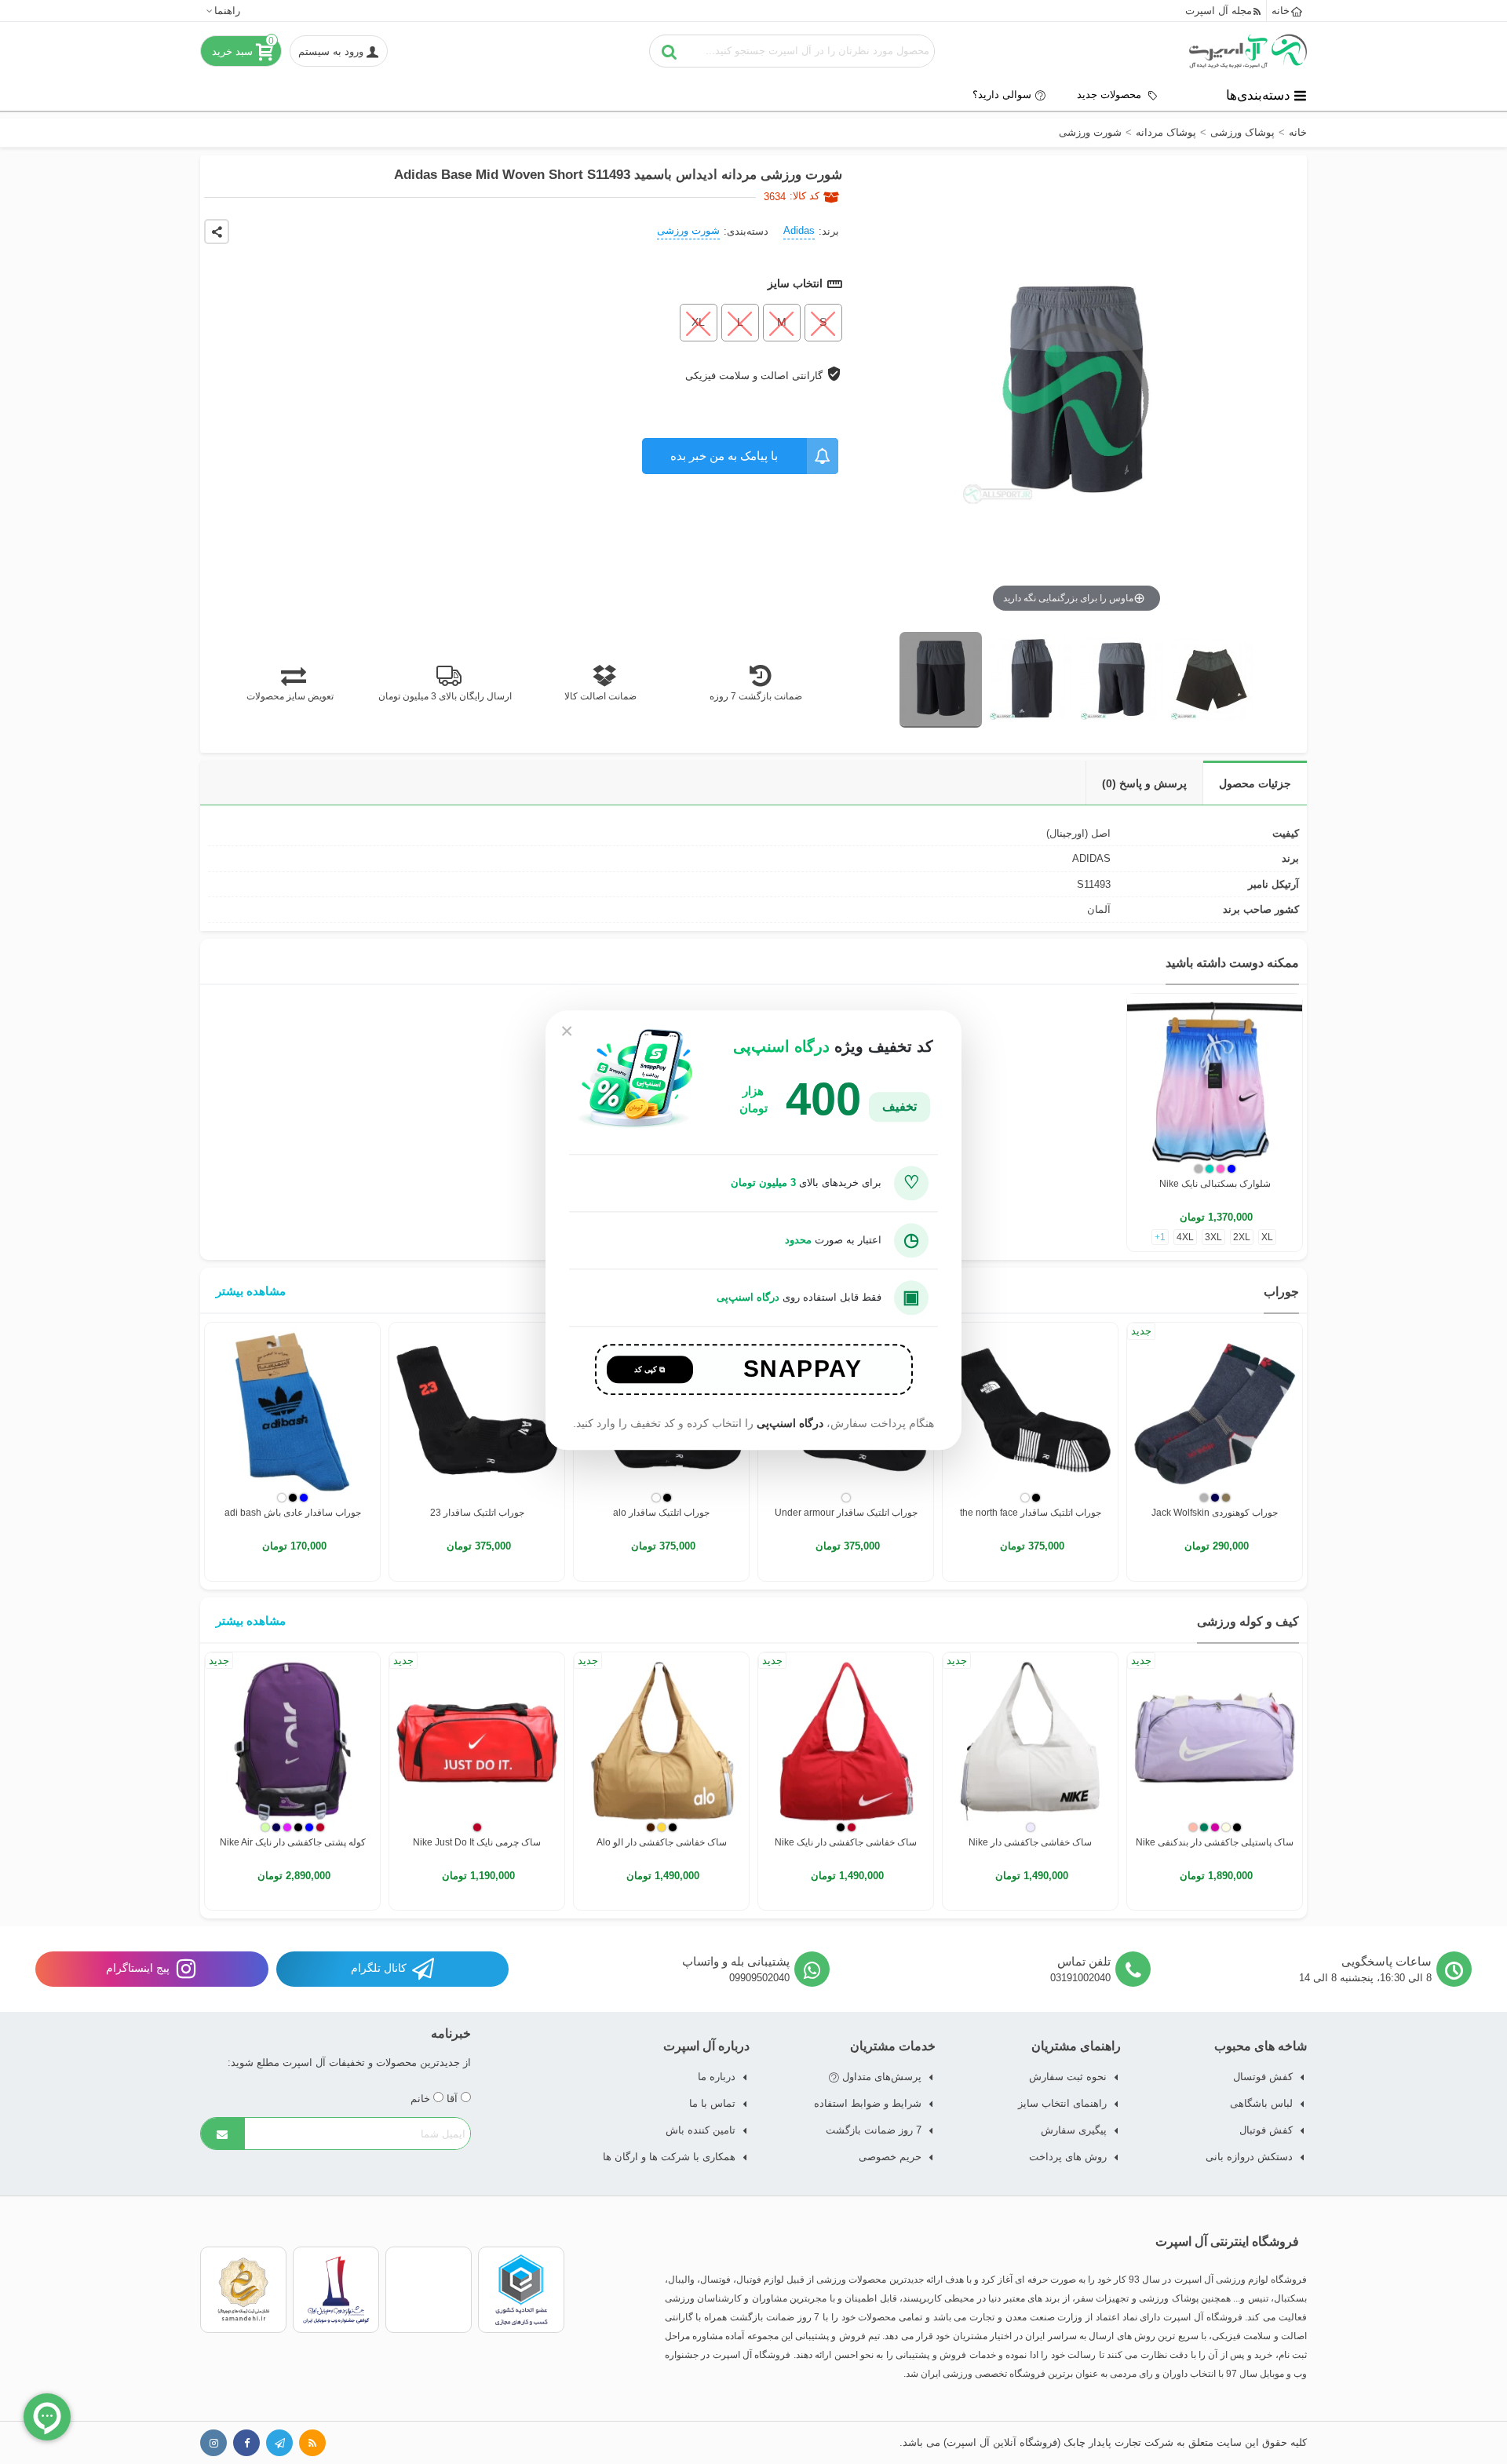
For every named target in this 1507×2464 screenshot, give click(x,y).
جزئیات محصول (1255, 783)
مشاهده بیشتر (251, 1291)
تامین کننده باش (701, 2130)
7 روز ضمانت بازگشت (874, 2130)
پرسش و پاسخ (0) (1144, 783)
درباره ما (717, 2077)
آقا (454, 2099)
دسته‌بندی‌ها (1258, 95)
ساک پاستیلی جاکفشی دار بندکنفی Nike (1215, 1842)
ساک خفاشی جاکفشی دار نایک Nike (846, 1842)
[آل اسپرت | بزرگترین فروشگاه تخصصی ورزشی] (1248, 51)
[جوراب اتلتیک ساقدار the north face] (1030, 1410)
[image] (941, 680)
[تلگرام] (279, 2443)
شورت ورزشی (688, 230)
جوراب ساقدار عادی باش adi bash (293, 1513)
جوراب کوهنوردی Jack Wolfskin (1215, 1513)
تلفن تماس (1084, 1961)
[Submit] (223, 2134)
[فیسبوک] (246, 2443)
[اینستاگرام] (213, 2443)
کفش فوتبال (1266, 2130)
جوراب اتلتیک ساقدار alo (661, 1513)
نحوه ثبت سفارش (1068, 2077)
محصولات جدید (1111, 95)
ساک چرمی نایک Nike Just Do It (477, 1842)
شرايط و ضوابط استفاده (868, 2103)
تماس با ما (712, 2103)
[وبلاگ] (312, 2443)
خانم (422, 2099)
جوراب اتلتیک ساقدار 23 (477, 1513)
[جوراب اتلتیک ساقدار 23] (477, 1410)
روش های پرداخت (1068, 2157)
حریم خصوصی (890, 2157)
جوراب (1281, 1292)
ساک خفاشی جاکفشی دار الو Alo (662, 1842)
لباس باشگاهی (1261, 2103)
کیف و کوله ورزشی (1248, 1621)
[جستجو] (670, 51)
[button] (223, 11)
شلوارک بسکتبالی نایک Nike (1215, 1184)
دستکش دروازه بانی (1249, 2157)
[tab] (1255, 783)
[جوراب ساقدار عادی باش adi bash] (292, 1410)
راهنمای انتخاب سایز (1062, 2103)
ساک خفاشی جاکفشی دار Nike (1030, 1842)
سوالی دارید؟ (1002, 95)
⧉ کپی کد (650, 1369)
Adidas (799, 230)
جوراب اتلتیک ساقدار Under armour (846, 1513)
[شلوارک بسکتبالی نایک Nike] (1215, 1081)
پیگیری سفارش (1074, 2130)
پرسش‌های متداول (880, 2077)
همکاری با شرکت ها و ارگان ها (669, 2157)
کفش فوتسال (1263, 2077)
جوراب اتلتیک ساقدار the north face (1031, 1513)
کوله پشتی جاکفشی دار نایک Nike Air (293, 1842)
